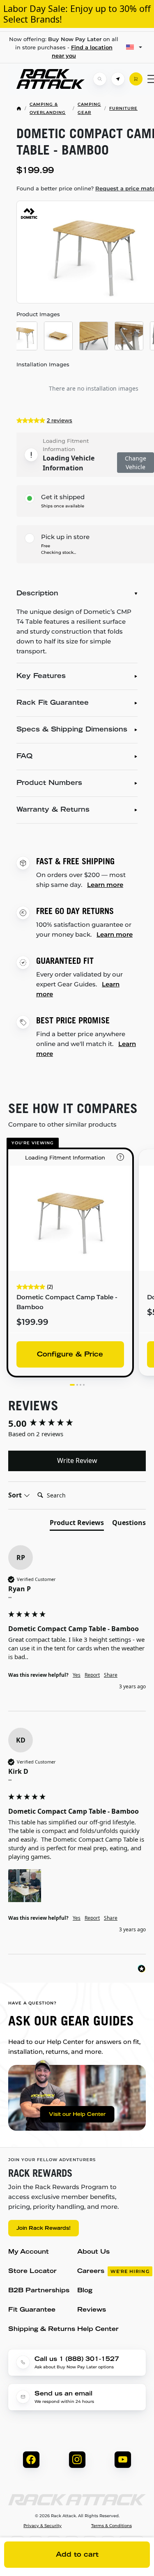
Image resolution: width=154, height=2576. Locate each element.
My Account (29, 2252)
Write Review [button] (77, 1460)
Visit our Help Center (77, 2115)
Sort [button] (16, 1495)
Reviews (92, 2310)
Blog (85, 2291)
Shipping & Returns (42, 2330)
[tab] (77, 1524)
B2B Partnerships (39, 2291)
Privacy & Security (43, 2526)
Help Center (98, 2330)
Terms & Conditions (111, 2526)
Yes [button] (77, 1675)
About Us (93, 2252)
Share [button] (111, 1675)
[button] (25, 1886)
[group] (77, 1423)
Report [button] (92, 1675)
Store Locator (32, 2272)
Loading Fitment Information (66, 445)
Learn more (105, 885)
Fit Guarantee (32, 2310)
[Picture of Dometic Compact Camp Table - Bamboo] (23, 336)
